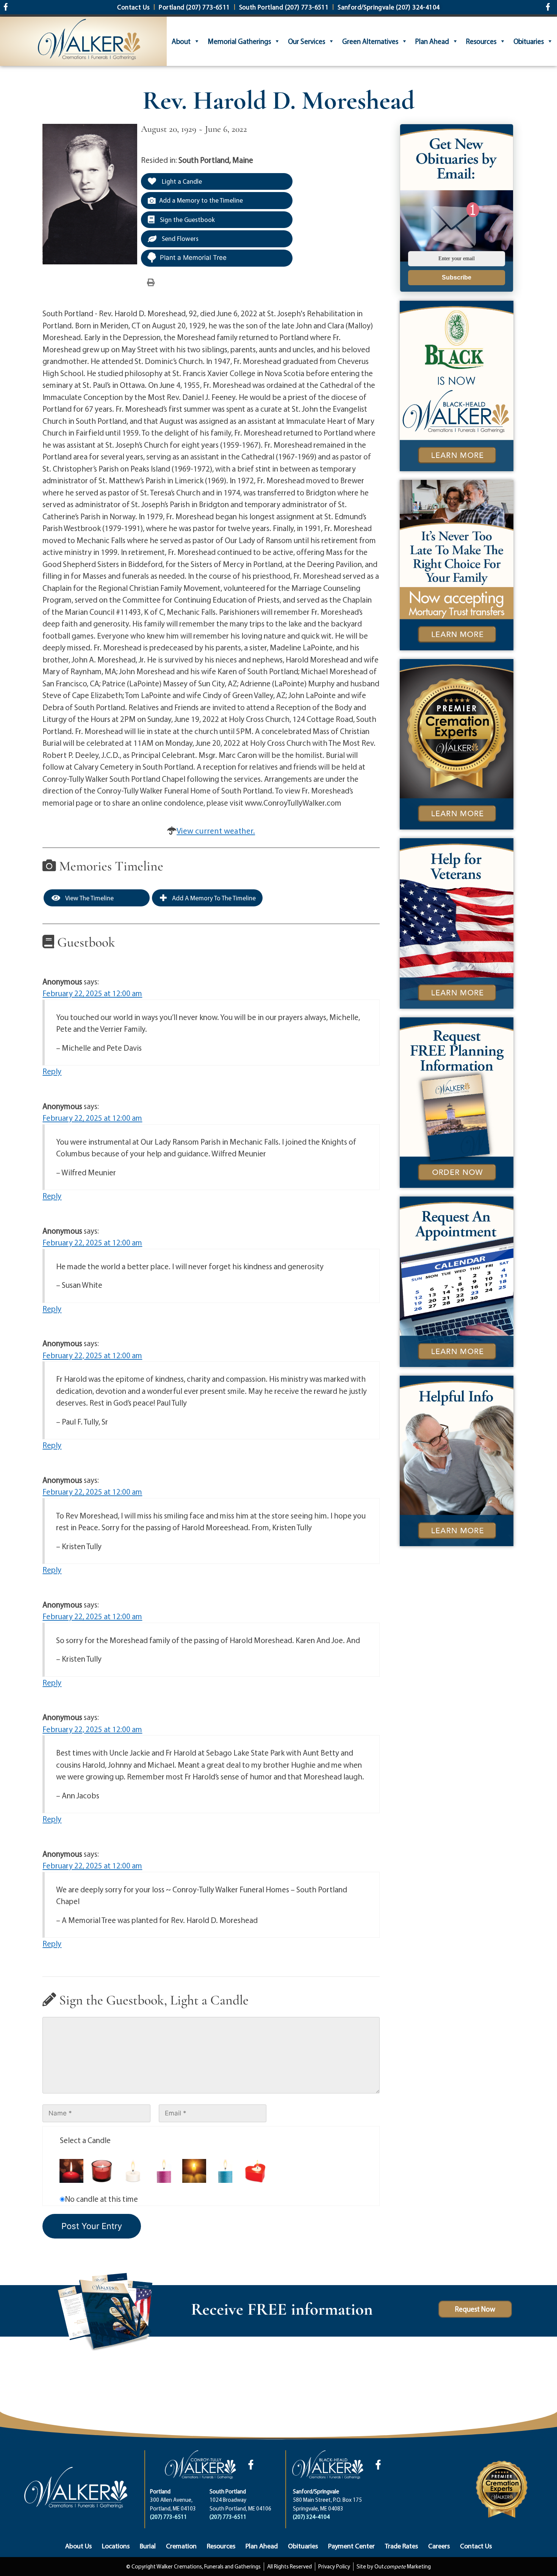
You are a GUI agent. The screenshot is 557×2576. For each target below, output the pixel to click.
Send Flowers (179, 238)
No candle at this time (101, 2199)
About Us (78, 2546)
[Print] (151, 282)
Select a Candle (85, 2140)
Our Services (307, 41)
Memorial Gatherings (239, 41)
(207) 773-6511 (168, 2517)
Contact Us (476, 2546)
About (181, 41)
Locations (116, 2546)
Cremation (181, 2546)
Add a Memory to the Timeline (201, 200)
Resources (481, 41)
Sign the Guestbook (187, 219)
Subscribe (457, 277)
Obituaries (529, 41)
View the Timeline (89, 898)
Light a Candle (181, 181)
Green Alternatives (370, 41)
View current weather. (216, 831)
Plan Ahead (432, 41)
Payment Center (351, 2546)
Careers (439, 2546)
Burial (148, 2546)
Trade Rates (401, 2546)
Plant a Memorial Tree (193, 258)
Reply (52, 1071)
